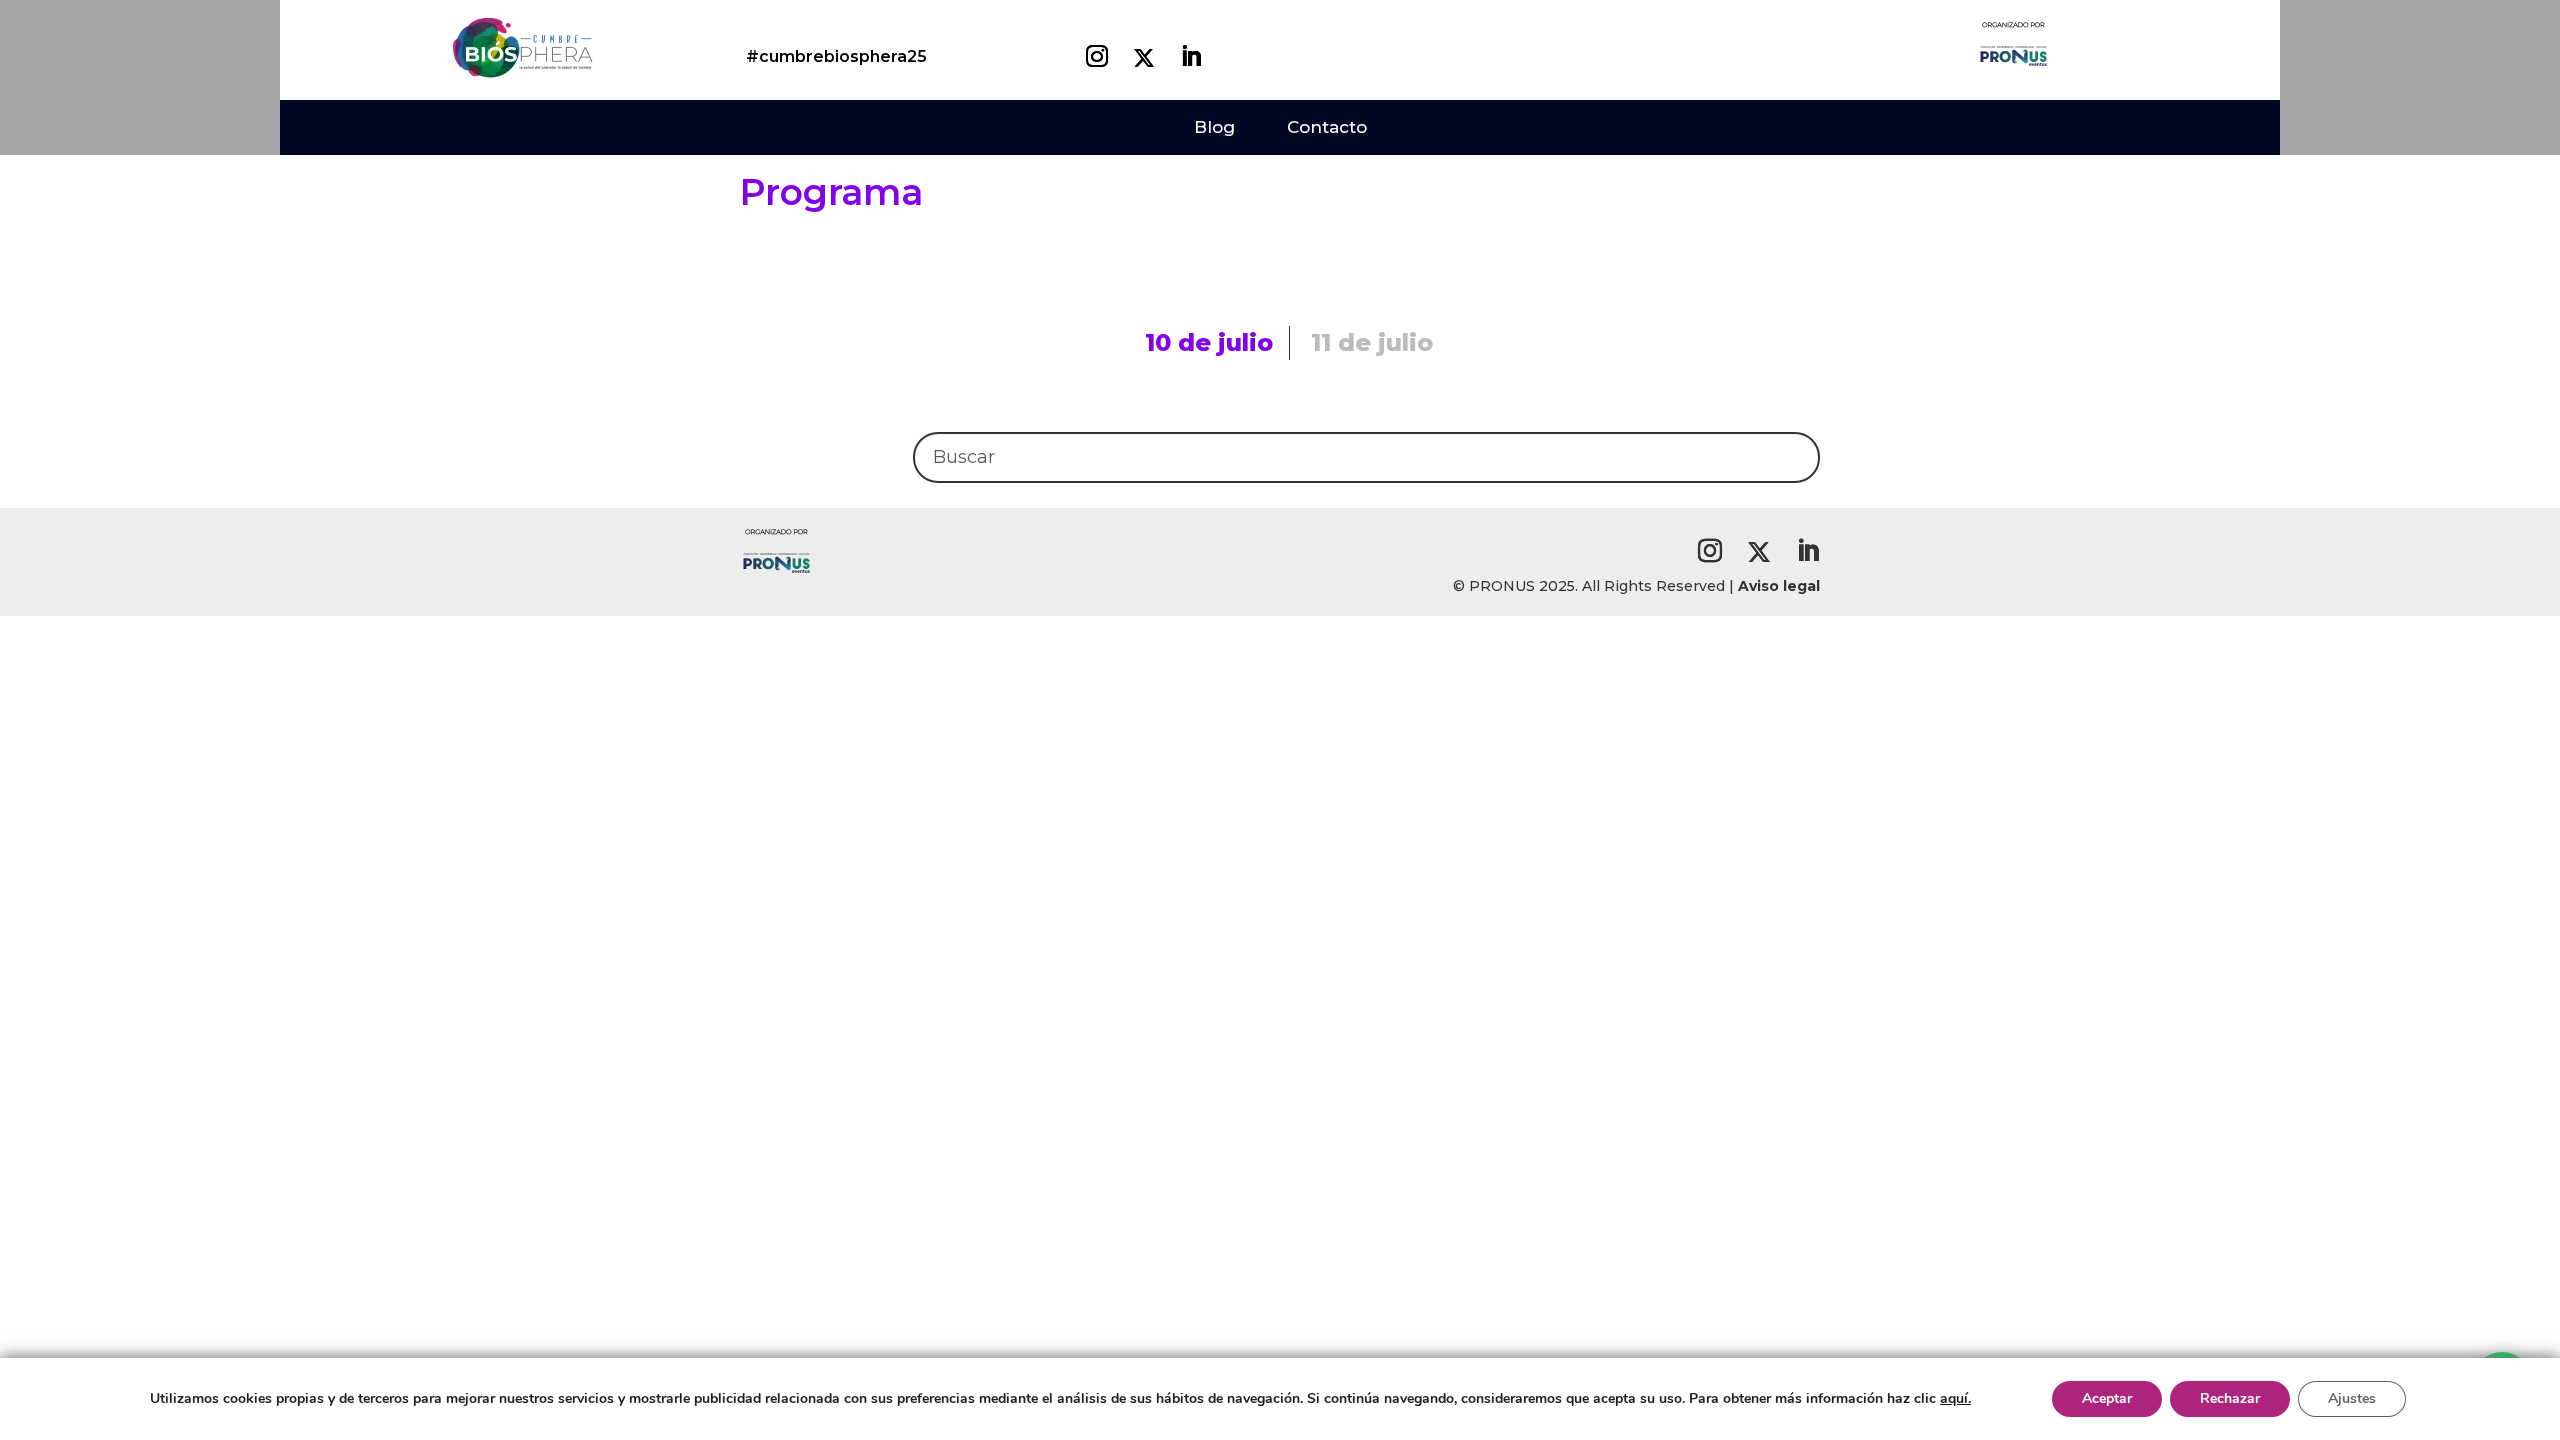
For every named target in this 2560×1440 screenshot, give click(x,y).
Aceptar (2107, 1398)
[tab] (1209, 343)
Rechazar (2230, 1398)
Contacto (1327, 127)
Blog (1214, 127)
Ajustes (2352, 1398)
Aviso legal (1779, 586)
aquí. (1955, 1398)
